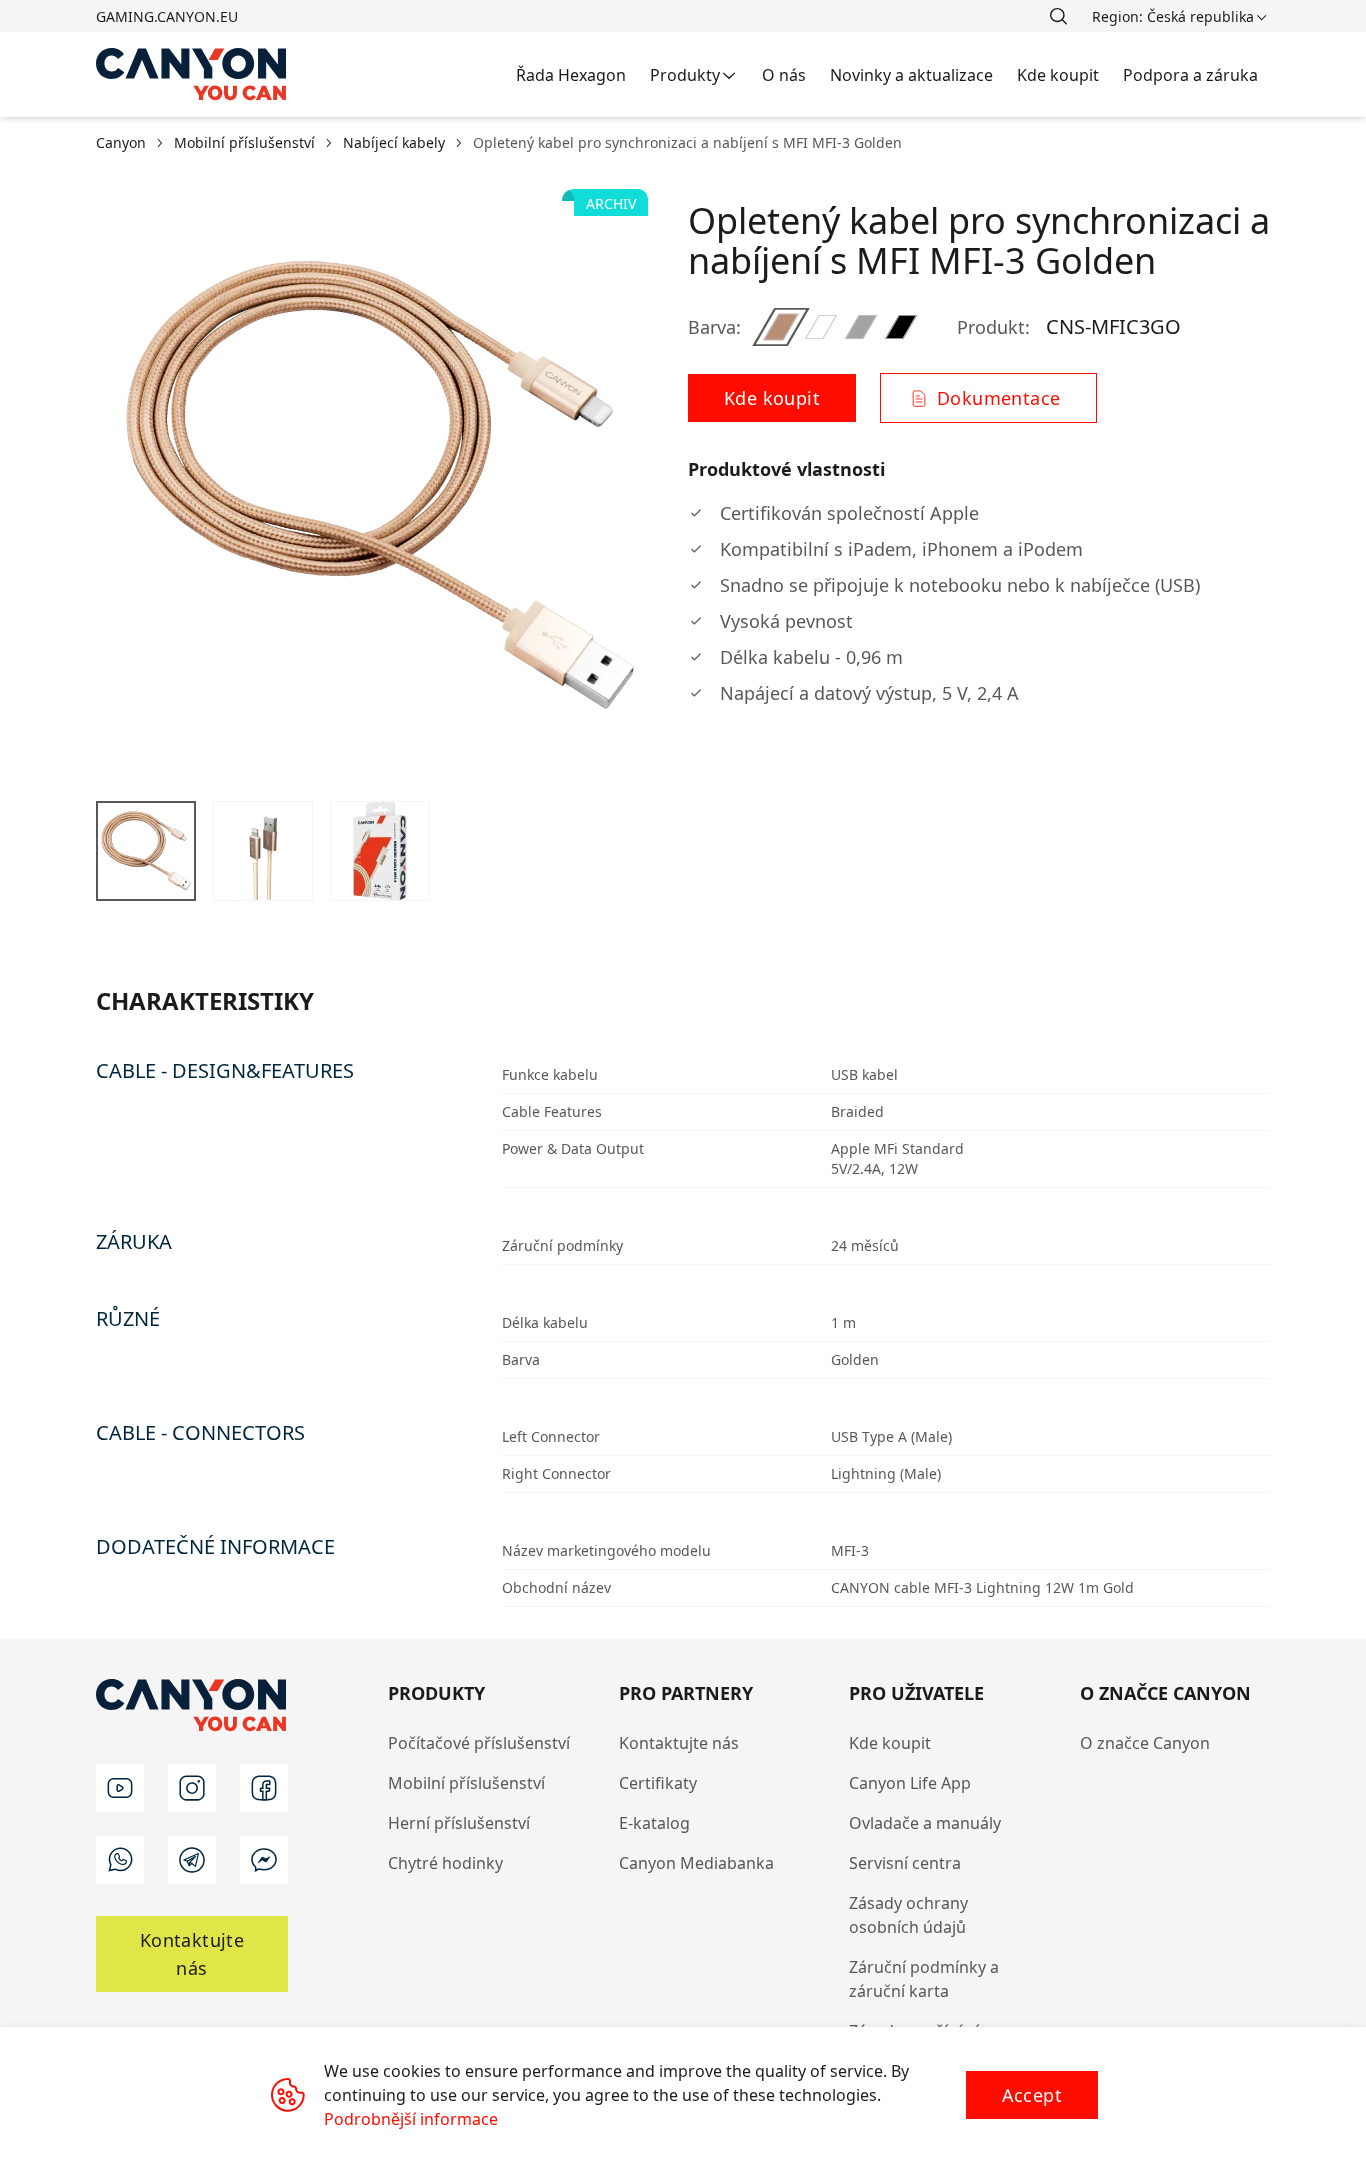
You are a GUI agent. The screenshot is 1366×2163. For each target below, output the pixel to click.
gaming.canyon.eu (167, 16)
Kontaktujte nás (679, 1743)
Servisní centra (905, 1863)
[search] (1058, 16)
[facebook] (264, 1788)
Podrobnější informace (411, 2119)
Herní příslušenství (459, 1823)
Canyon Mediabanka (696, 1863)
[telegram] (192, 1860)
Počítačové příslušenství (479, 1743)
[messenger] (264, 1860)
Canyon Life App (910, 1783)
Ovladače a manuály (925, 1823)
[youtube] (120, 1788)
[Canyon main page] (192, 74)
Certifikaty (658, 1783)
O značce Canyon (1145, 1743)
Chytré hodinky (445, 1863)
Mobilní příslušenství (466, 1783)
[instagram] (192, 1788)
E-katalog (654, 1823)
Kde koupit (890, 1743)
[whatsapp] (120, 1860)
